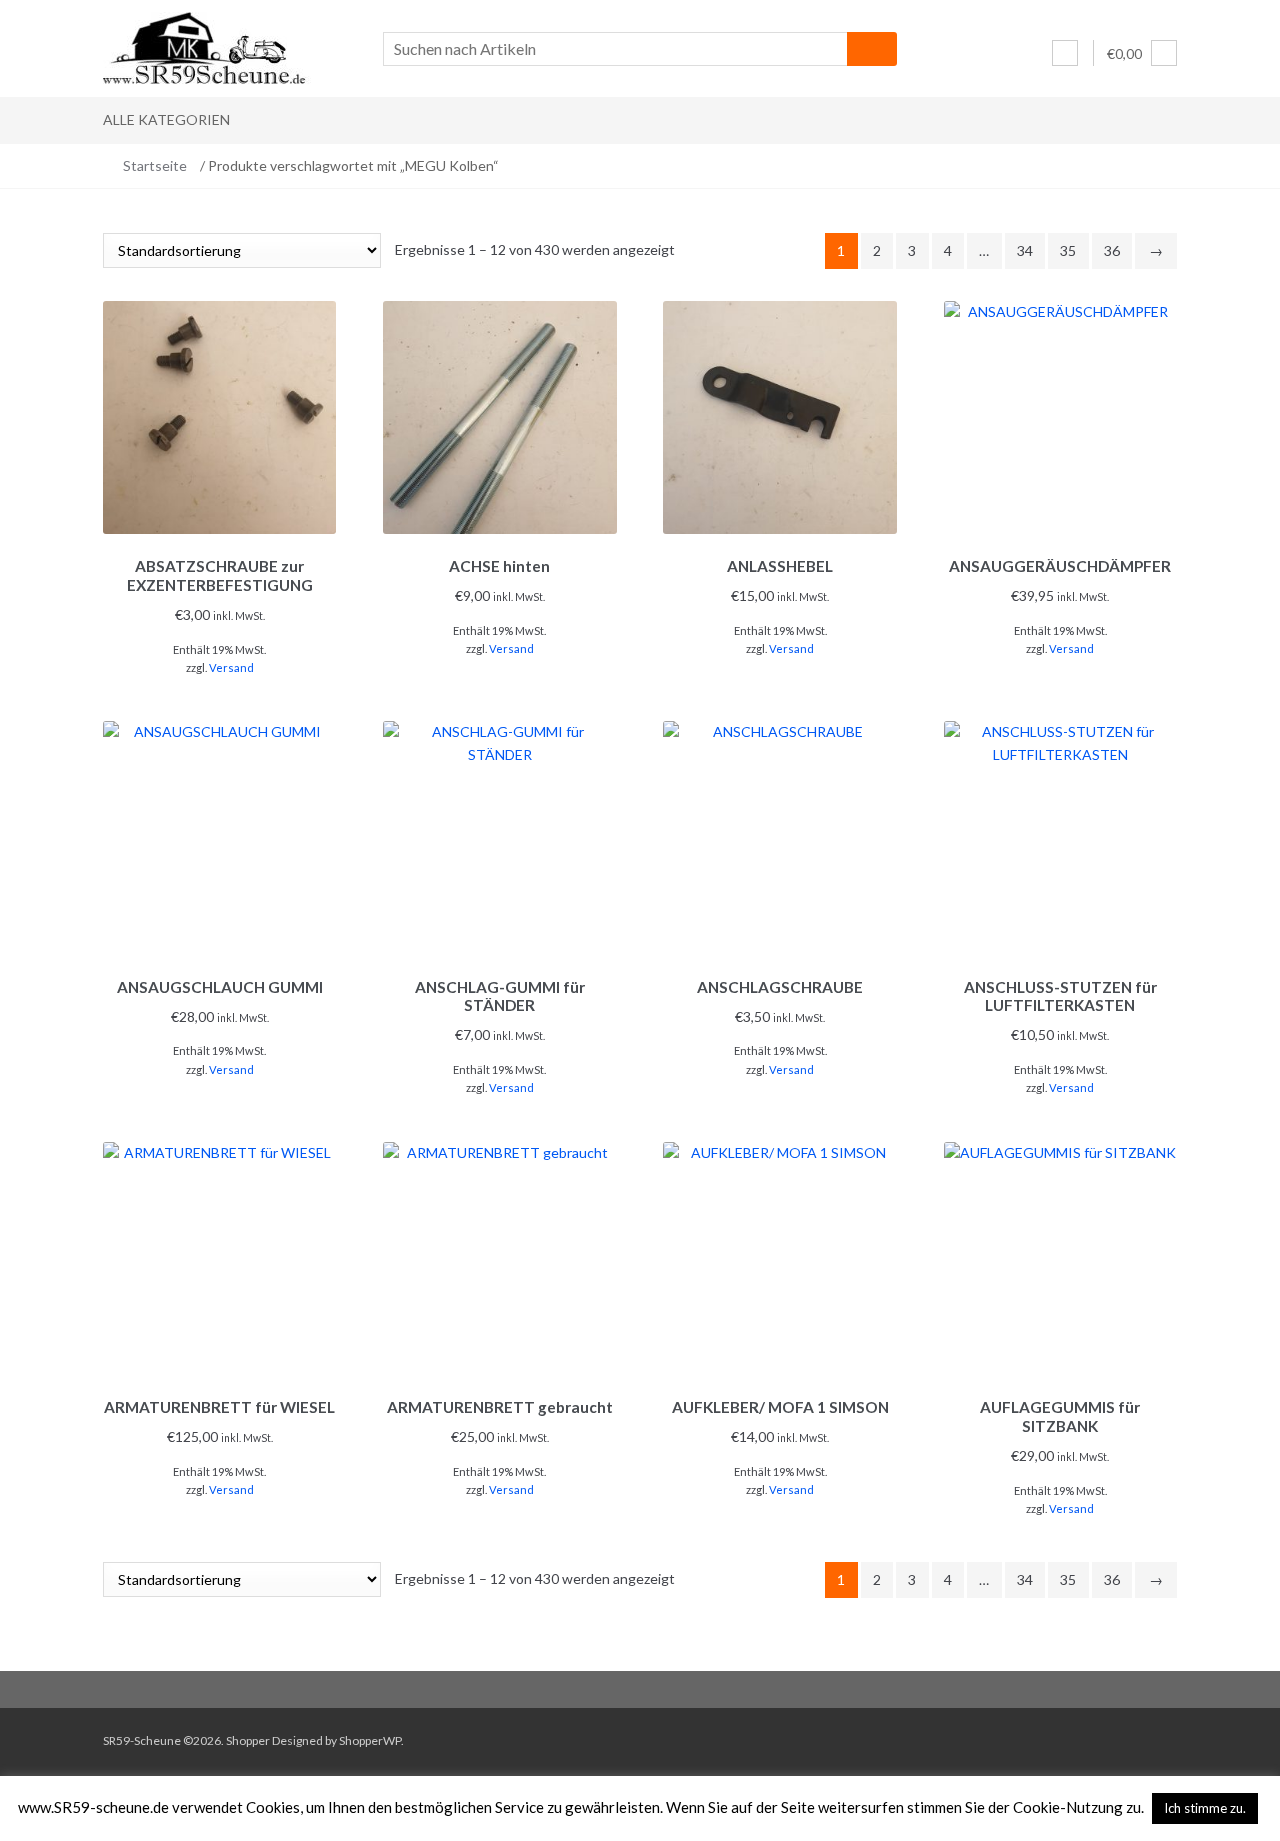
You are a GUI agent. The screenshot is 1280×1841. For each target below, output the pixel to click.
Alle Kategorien (166, 119)
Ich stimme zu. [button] (1205, 1808)
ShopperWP (370, 1740)
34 (1025, 250)
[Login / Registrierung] (1065, 53)
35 (1068, 250)
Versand (231, 667)
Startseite (155, 165)
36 (1112, 250)
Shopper (248, 1740)
